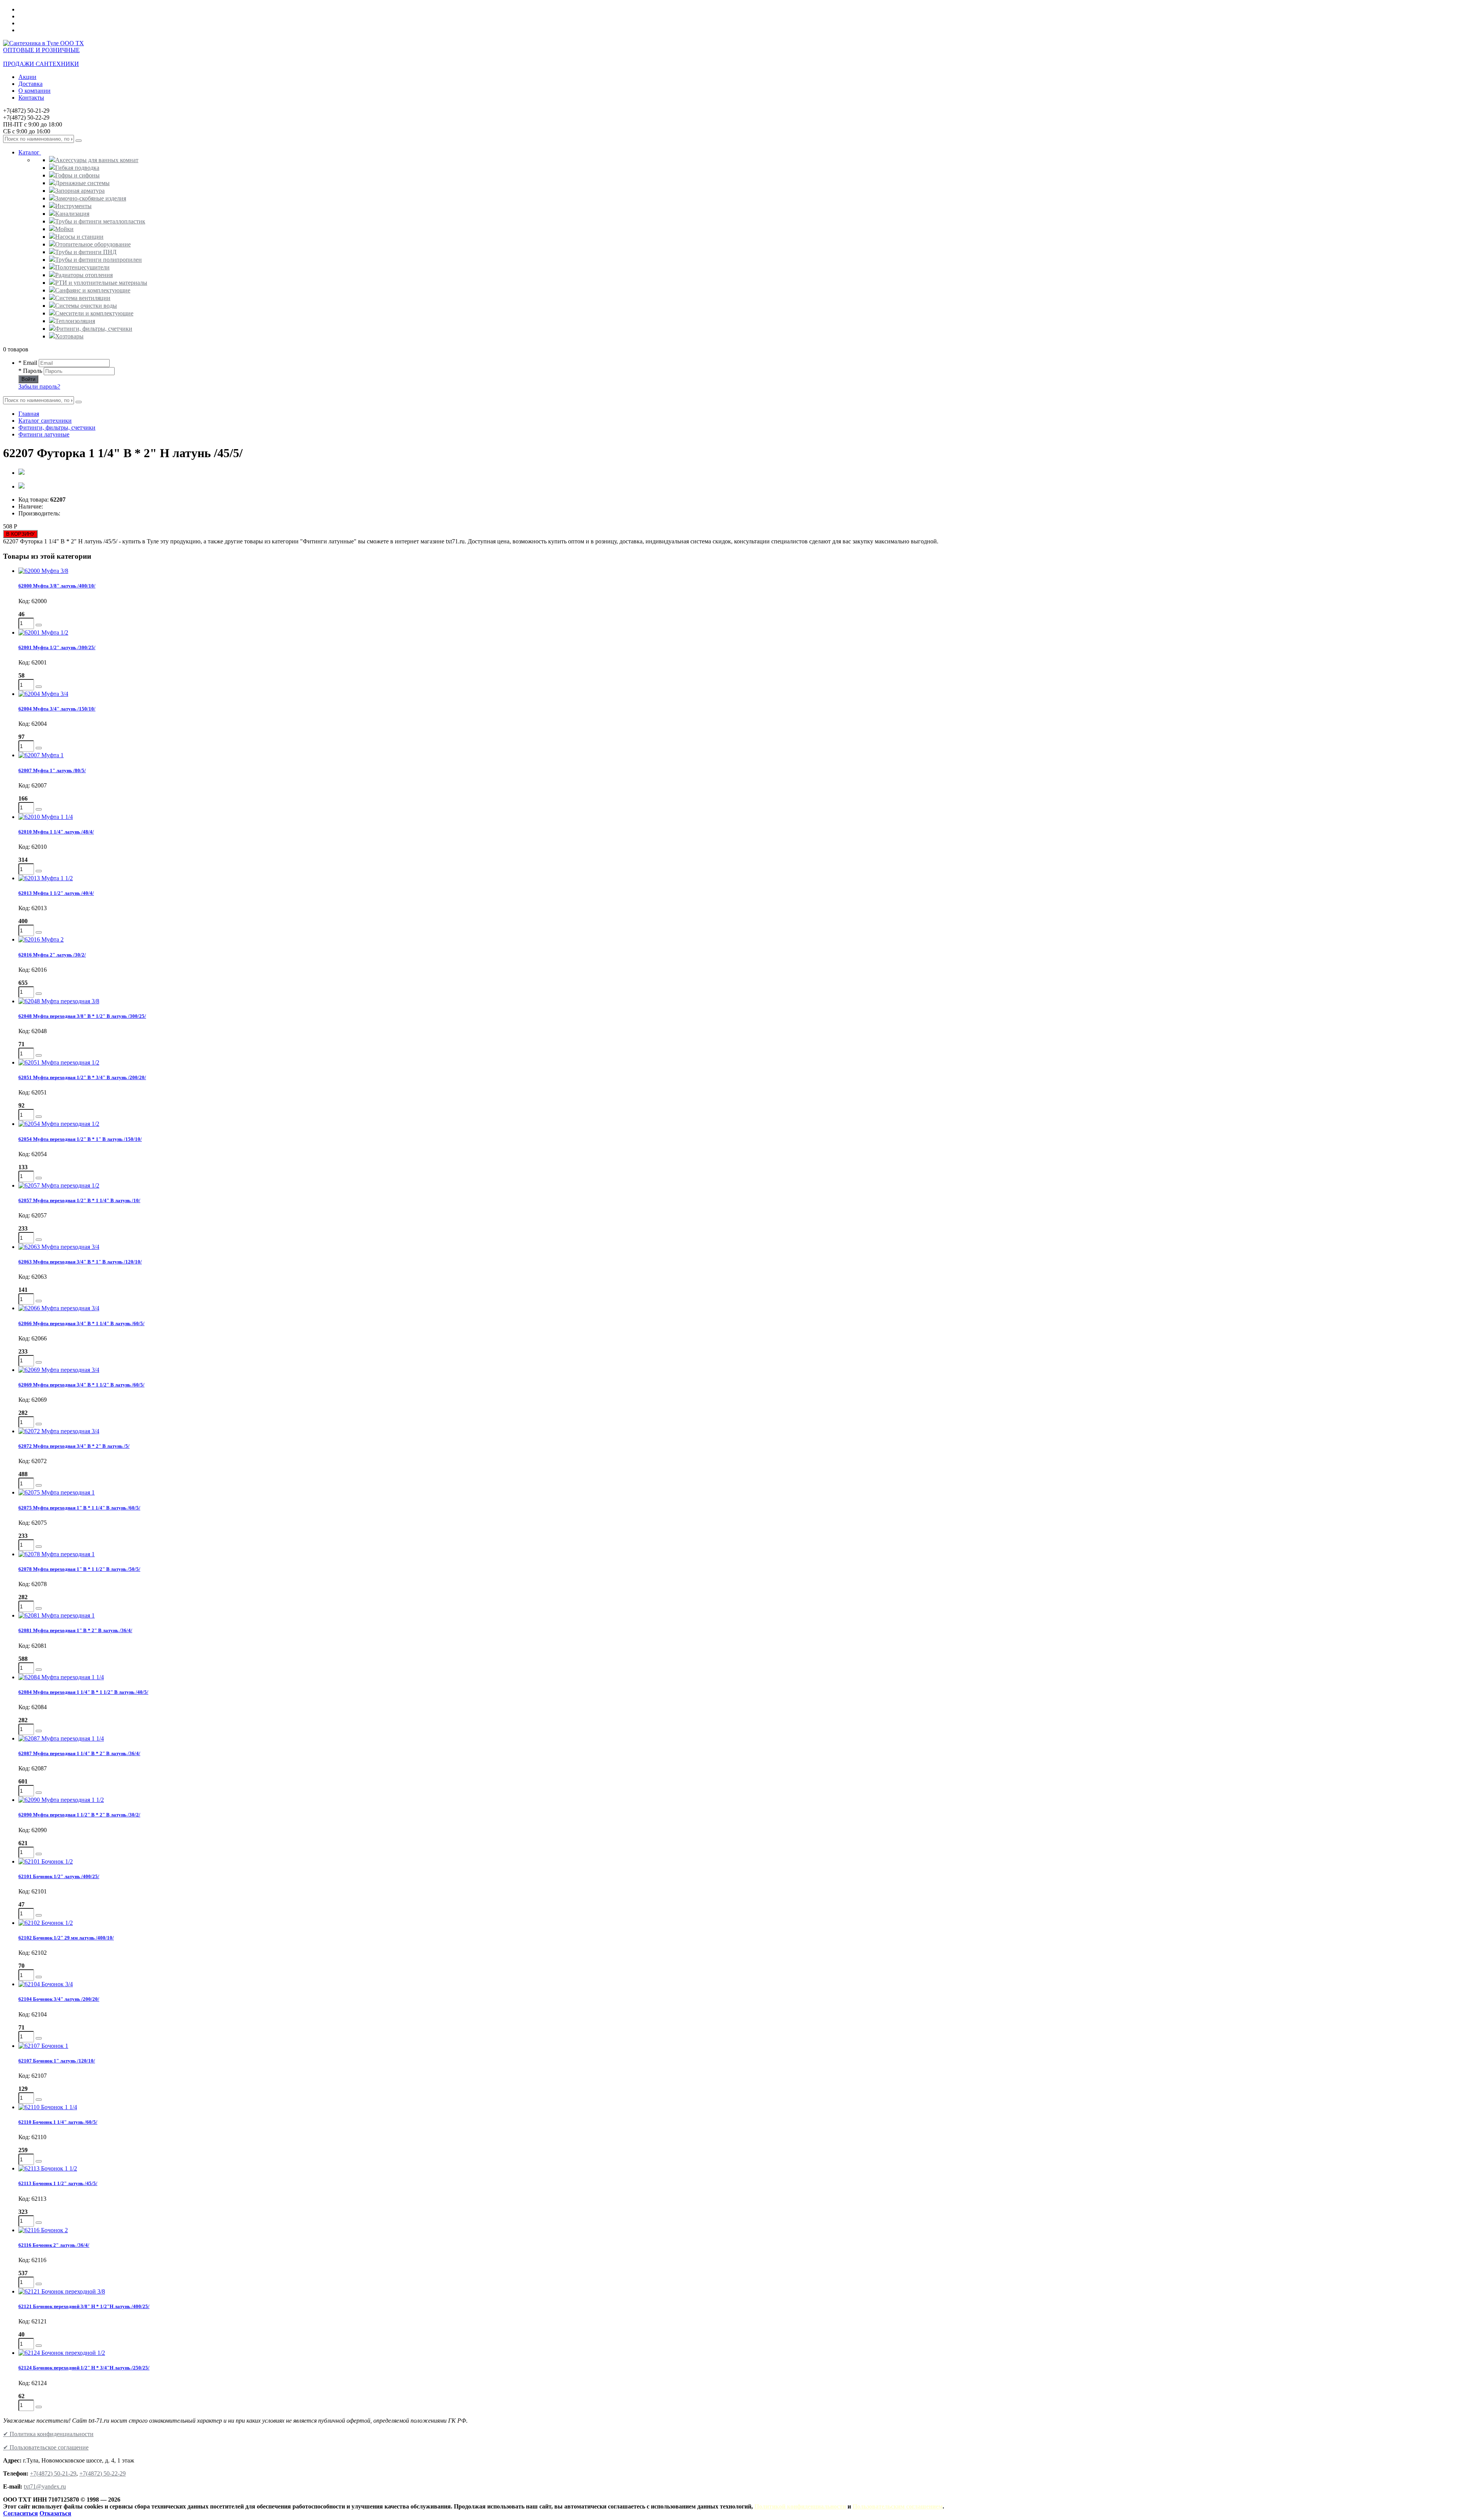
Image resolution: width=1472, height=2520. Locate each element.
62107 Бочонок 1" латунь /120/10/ (57, 2061)
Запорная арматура (80, 191)
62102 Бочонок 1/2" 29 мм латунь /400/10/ (66, 1938)
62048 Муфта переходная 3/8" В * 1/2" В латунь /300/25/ (82, 1016)
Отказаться (55, 2513)
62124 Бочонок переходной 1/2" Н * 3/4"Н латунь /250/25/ (84, 2368)
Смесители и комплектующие (94, 313)
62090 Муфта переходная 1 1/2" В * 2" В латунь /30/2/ (79, 1815)
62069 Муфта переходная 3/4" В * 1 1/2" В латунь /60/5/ (81, 1385)
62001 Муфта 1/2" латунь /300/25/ (57, 647)
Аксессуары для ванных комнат (97, 160)
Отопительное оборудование (93, 244)
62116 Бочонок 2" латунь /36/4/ (54, 2245)
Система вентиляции (83, 298)
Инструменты (73, 206)
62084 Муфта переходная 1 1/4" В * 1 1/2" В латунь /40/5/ (83, 1692)
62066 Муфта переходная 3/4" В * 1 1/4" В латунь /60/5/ (81, 1323)
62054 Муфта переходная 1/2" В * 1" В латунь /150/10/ (80, 1139)
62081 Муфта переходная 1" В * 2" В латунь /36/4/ (75, 1630)
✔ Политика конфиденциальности (48, 2434)
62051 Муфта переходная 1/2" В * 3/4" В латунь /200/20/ (82, 1077)
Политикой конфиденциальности (800, 2506)
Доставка (30, 84)
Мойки (64, 229)
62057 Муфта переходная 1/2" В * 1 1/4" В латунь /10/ (79, 1200)
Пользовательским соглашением (898, 2506)
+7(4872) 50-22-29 (103, 2473)
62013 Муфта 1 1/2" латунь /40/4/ (56, 893)
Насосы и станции (79, 237)
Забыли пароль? (39, 386)
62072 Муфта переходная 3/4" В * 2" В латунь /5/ (74, 1446)
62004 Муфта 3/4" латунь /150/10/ (57, 709)
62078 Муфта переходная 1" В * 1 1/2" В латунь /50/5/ (79, 1569)
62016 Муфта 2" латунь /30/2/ (52, 955)
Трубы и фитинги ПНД (86, 252)
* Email (28, 363)
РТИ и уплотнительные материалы (101, 283)
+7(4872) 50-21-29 (53, 2473)
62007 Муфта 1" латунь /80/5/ (52, 770)
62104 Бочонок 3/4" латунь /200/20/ (59, 1999)
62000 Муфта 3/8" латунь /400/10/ (57, 586)
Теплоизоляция (75, 321)
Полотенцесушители (82, 267)
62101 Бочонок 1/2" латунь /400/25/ (59, 1876)
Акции (27, 77)
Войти (28, 379)
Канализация (72, 214)
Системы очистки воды (86, 306)
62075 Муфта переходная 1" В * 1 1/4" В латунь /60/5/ (79, 1508)
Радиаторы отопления (84, 275)
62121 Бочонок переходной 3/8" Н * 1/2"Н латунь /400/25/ (84, 2306)
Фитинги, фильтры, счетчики (94, 329)
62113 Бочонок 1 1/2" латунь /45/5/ (58, 2183)
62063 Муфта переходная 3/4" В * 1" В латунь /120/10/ (80, 1262)
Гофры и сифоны (77, 175)
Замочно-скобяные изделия (91, 198)
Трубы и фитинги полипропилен (99, 260)
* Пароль (30, 371)
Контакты (31, 98)
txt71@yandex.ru (45, 2486)
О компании (34, 91)
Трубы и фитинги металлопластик (100, 221)
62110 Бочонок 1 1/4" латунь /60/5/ (58, 2122)
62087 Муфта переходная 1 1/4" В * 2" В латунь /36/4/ (79, 1753)
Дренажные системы (82, 183)
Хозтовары (69, 336)
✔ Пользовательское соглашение (46, 2447)
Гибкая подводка (77, 168)
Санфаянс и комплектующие (93, 290)
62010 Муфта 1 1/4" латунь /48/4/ (56, 832)
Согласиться (21, 2513)
